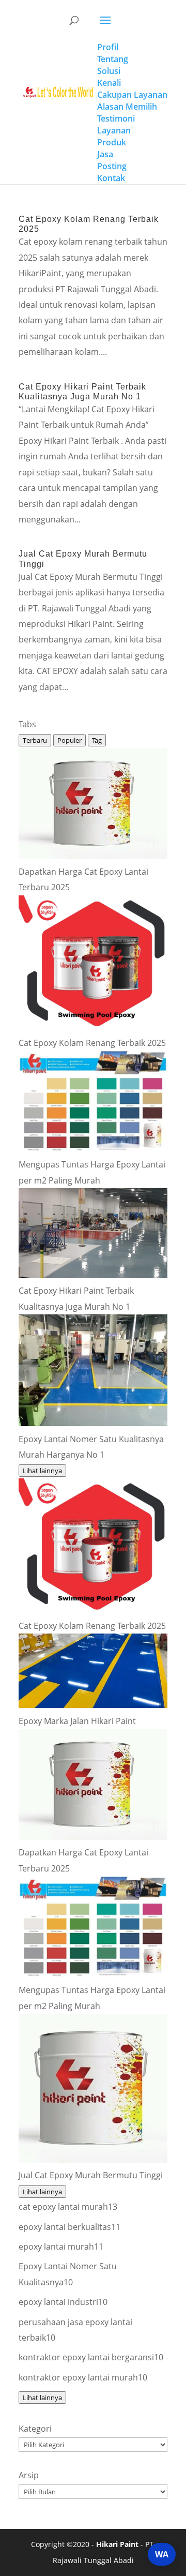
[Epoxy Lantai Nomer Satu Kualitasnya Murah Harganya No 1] (93, 1423)
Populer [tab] (69, 740)
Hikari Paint (117, 2544)
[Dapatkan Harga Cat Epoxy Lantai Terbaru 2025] (93, 856)
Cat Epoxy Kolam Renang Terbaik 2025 (92, 1043)
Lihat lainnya (42, 1471)
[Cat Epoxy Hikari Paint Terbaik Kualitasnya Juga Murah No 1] (93, 1275)
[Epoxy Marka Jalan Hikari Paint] (93, 1705)
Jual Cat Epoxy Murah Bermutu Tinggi (91, 2175)
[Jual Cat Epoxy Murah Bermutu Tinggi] (93, 2160)
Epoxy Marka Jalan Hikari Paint (77, 1721)
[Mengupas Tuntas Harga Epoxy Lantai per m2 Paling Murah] (93, 1149)
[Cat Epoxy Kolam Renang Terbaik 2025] (93, 1027)
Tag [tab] (97, 740)
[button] (132, 27)
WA (162, 2554)
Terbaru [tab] (35, 740)
